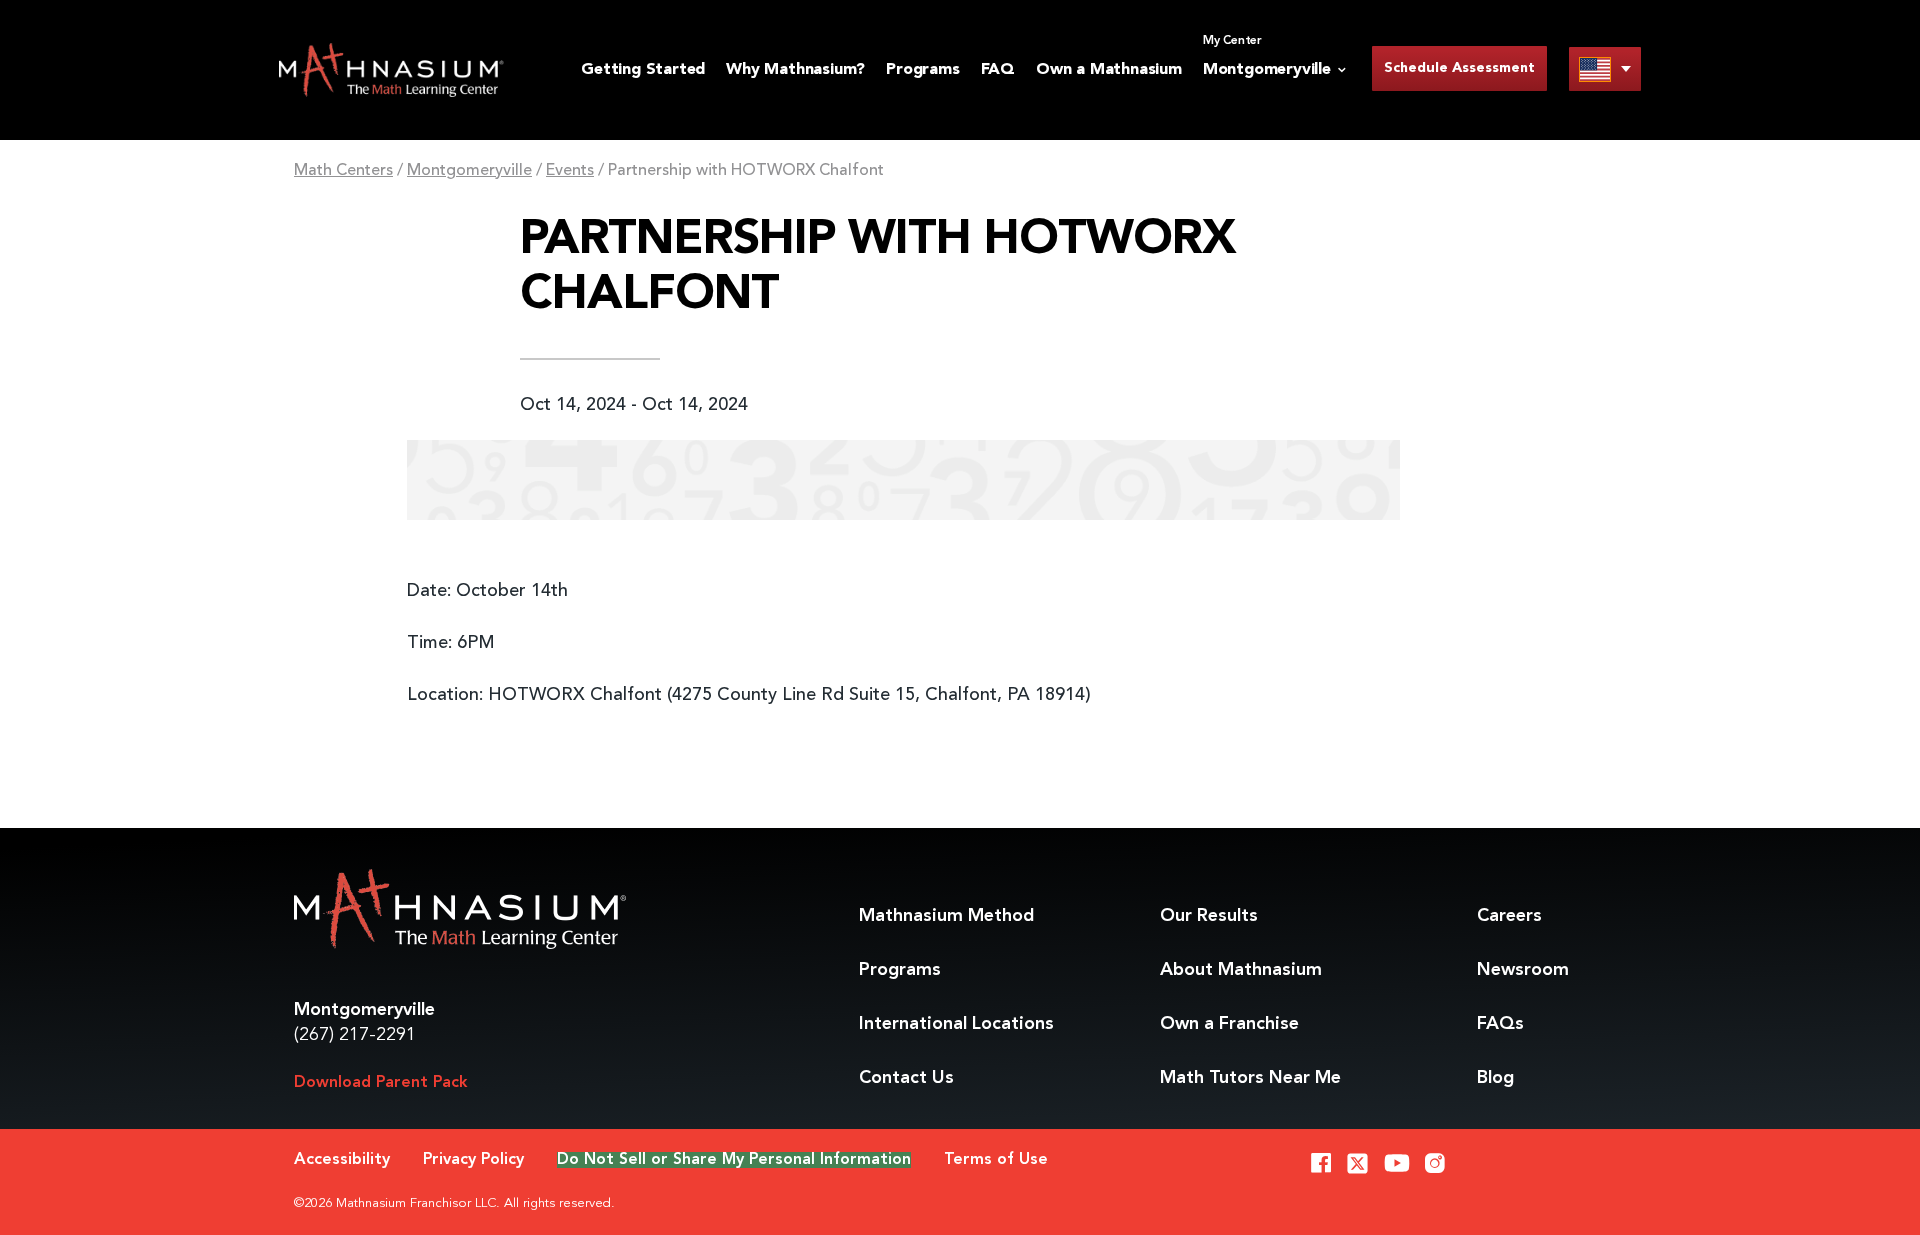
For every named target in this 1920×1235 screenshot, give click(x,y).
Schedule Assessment (1459, 68)
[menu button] (1605, 68)
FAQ (998, 70)
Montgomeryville (469, 171)
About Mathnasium (1241, 970)
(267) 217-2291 (355, 1035)
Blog (1495, 1078)
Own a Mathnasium (1109, 70)
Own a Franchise (1229, 1024)
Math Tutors (1250, 1078)
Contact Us (906, 1078)
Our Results (1209, 916)
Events (570, 171)
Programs (922, 70)
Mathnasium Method (946, 916)
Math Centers (343, 171)
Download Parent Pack (381, 1083)
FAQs (1500, 1024)
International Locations (956, 1024)
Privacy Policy (473, 1160)
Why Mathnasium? (795, 70)
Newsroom (1523, 970)
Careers (1509, 916)
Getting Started (643, 70)
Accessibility (342, 1160)
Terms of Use (996, 1160)
